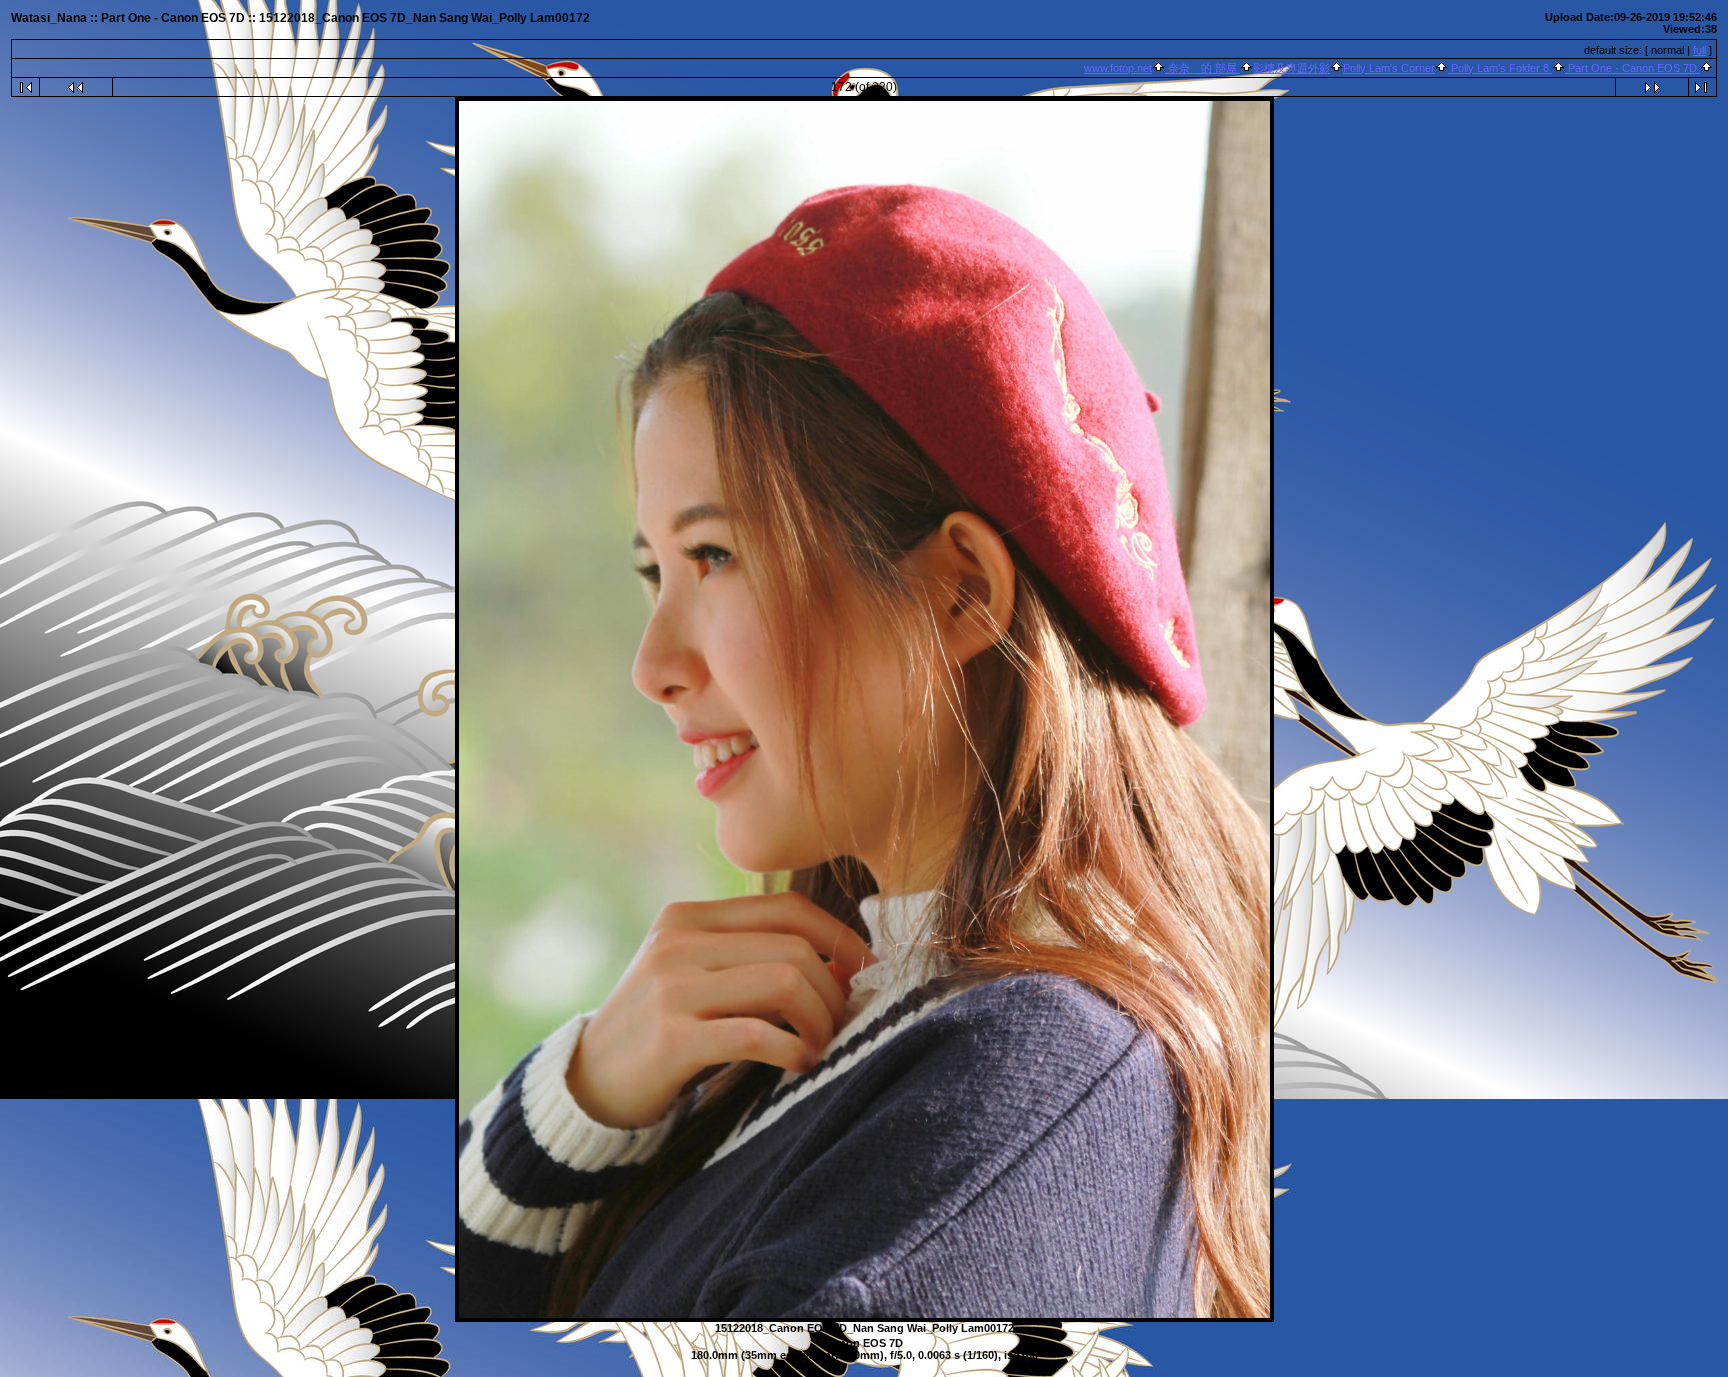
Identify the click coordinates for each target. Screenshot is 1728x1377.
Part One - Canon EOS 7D (1632, 68)
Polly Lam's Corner (1389, 68)
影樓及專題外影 (1291, 68)
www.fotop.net (1118, 68)
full (1699, 50)
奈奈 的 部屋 (1202, 68)
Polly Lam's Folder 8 (1500, 68)
